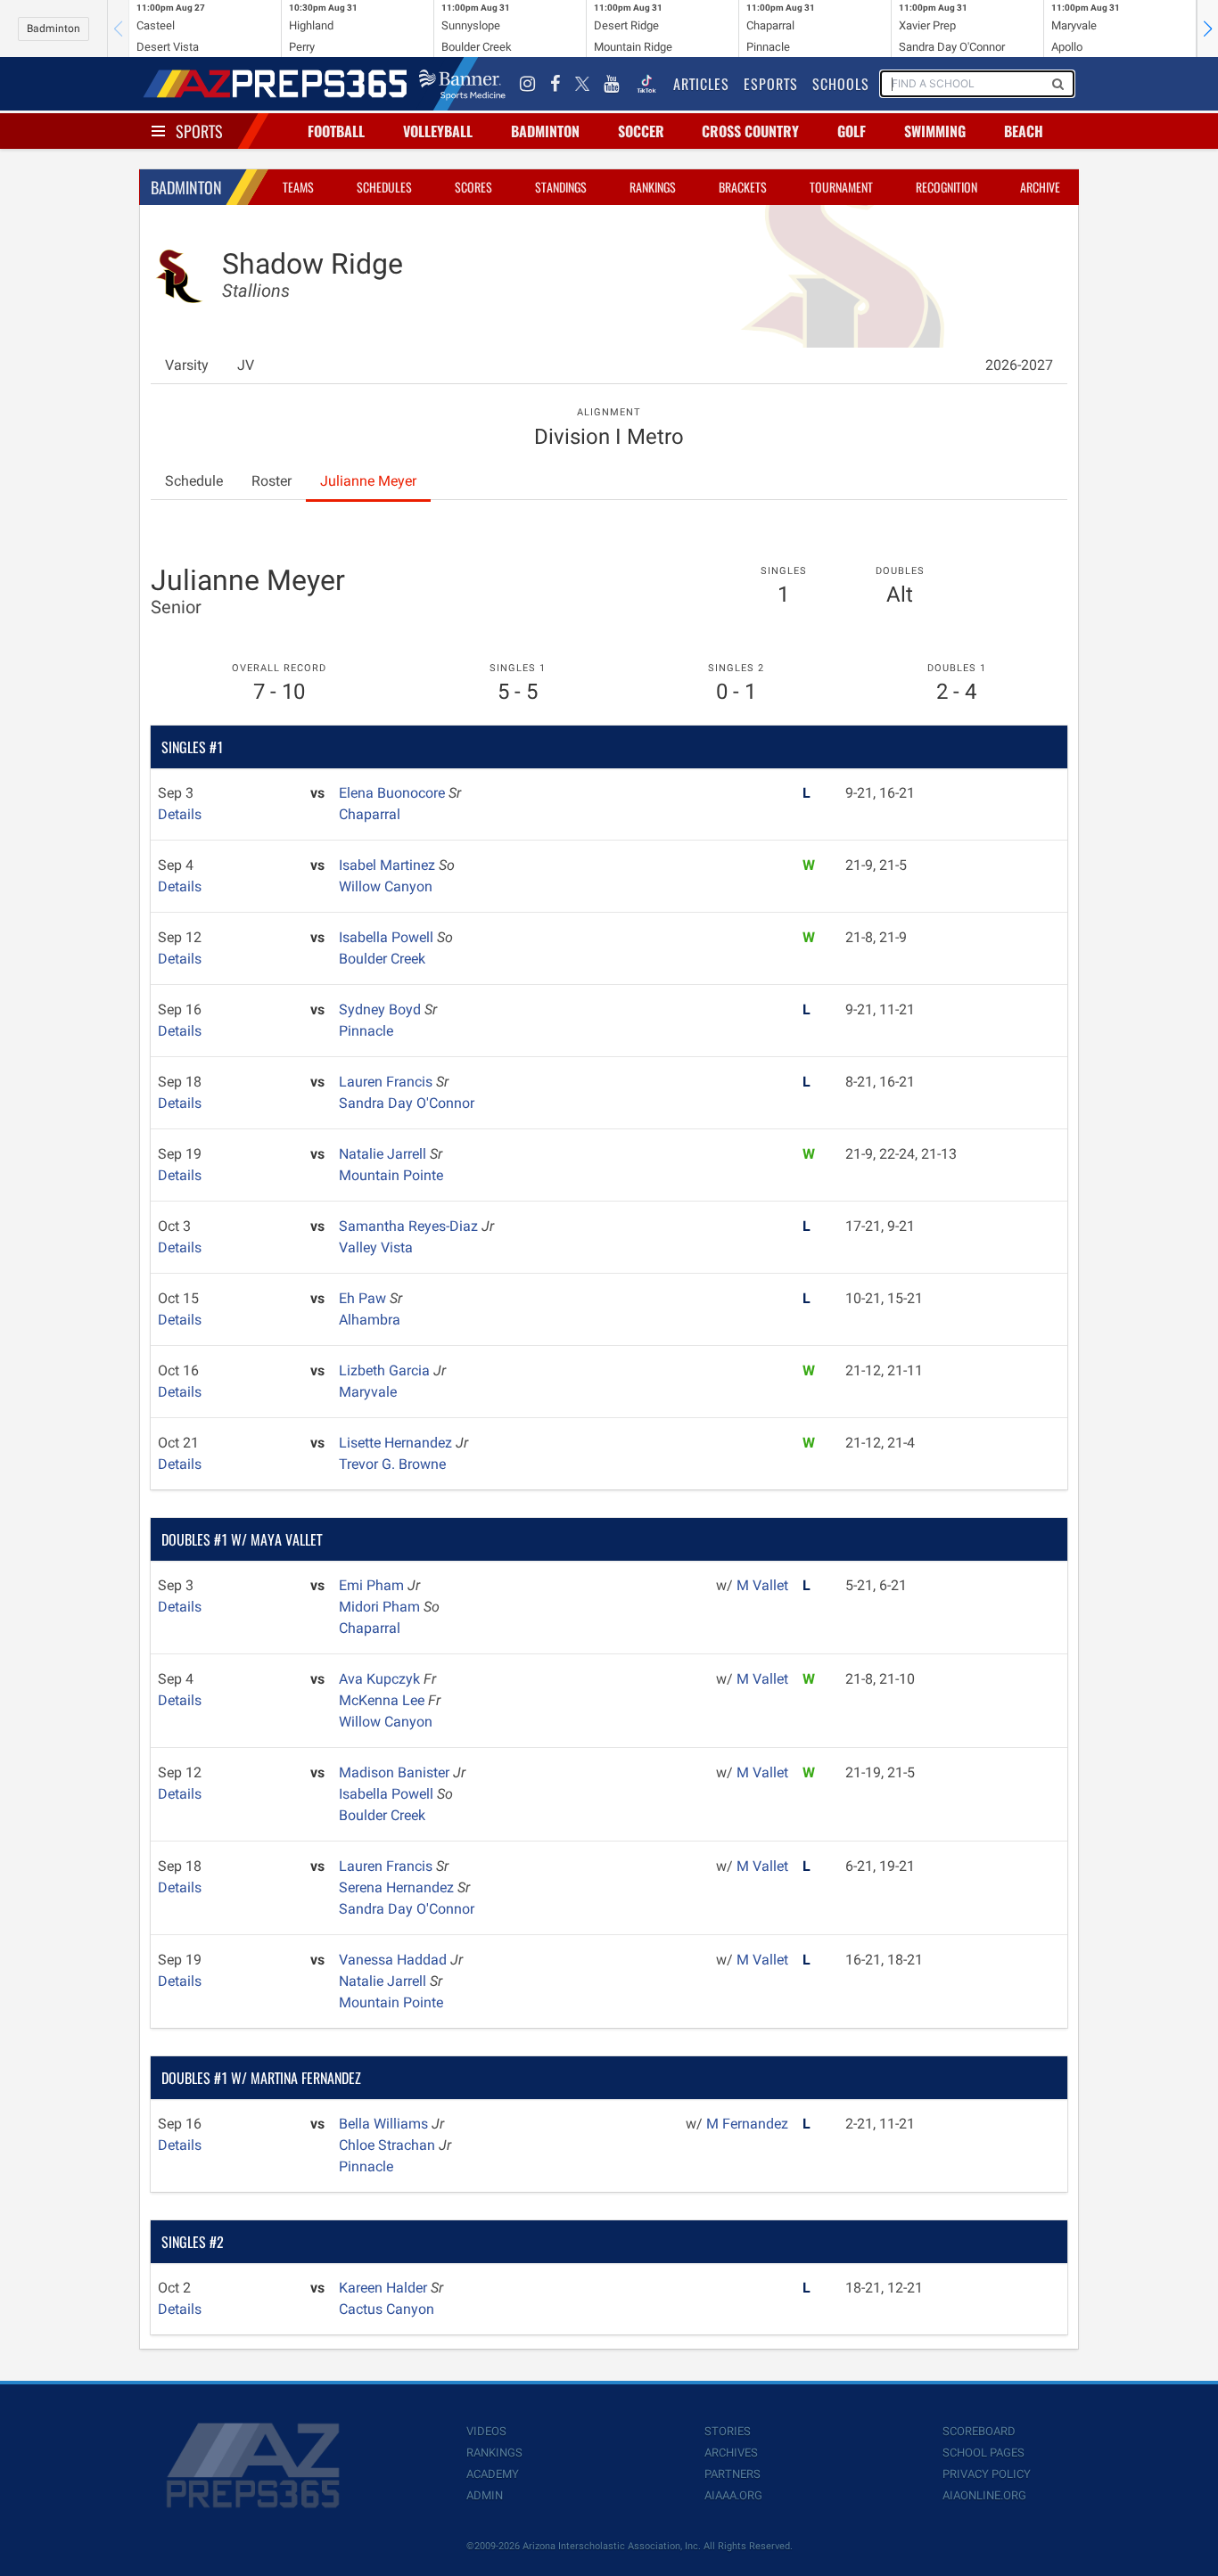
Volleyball (438, 131)
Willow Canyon (386, 886)
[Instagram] (528, 84)
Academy (493, 2474)
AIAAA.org (733, 2495)
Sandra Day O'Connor (407, 1103)
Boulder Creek (382, 959)
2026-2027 (1019, 365)
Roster (272, 481)
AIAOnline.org (984, 2495)
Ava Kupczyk (381, 1679)
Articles (701, 84)
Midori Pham (381, 1607)
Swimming (935, 131)
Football (336, 131)
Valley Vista (376, 1247)
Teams (298, 187)
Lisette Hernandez (397, 1443)
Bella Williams (385, 2124)
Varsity (187, 365)
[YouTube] (612, 84)
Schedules (384, 187)
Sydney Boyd (382, 1009)
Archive (1040, 187)
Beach (1024, 131)
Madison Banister (396, 1772)
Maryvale (368, 1392)
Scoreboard (979, 2431)
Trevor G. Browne (392, 1464)
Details (180, 814)
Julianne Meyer (368, 481)
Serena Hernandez (398, 1887)
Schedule (194, 481)
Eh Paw (364, 1298)
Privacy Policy (987, 2474)
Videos (486, 2431)
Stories (728, 2431)
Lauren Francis (387, 1082)
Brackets (743, 187)
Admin (485, 2495)
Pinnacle (366, 1031)
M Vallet (762, 1585)
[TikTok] (646, 84)
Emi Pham (373, 1585)
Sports (199, 131)
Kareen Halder (385, 2288)
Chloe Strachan (389, 2145)
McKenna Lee (383, 1700)
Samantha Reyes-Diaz (410, 1226)
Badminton (53, 29)
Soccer (641, 131)
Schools (841, 84)
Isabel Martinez (389, 865)
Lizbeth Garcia (386, 1370)
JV (246, 365)
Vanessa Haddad (395, 1960)
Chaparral (370, 814)
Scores (473, 187)
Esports (771, 84)
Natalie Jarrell (384, 1154)
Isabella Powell (388, 937)
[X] (582, 84)
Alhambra (370, 1320)
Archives (731, 2453)
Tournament (841, 187)
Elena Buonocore (394, 793)
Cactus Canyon (387, 2309)
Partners (732, 2474)
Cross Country (750, 131)
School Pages (983, 2453)
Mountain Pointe (391, 1175)
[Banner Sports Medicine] (462, 84)
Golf (852, 131)
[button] (1207, 29)
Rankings (653, 187)
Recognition (946, 187)
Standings (561, 187)
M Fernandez (747, 2124)
